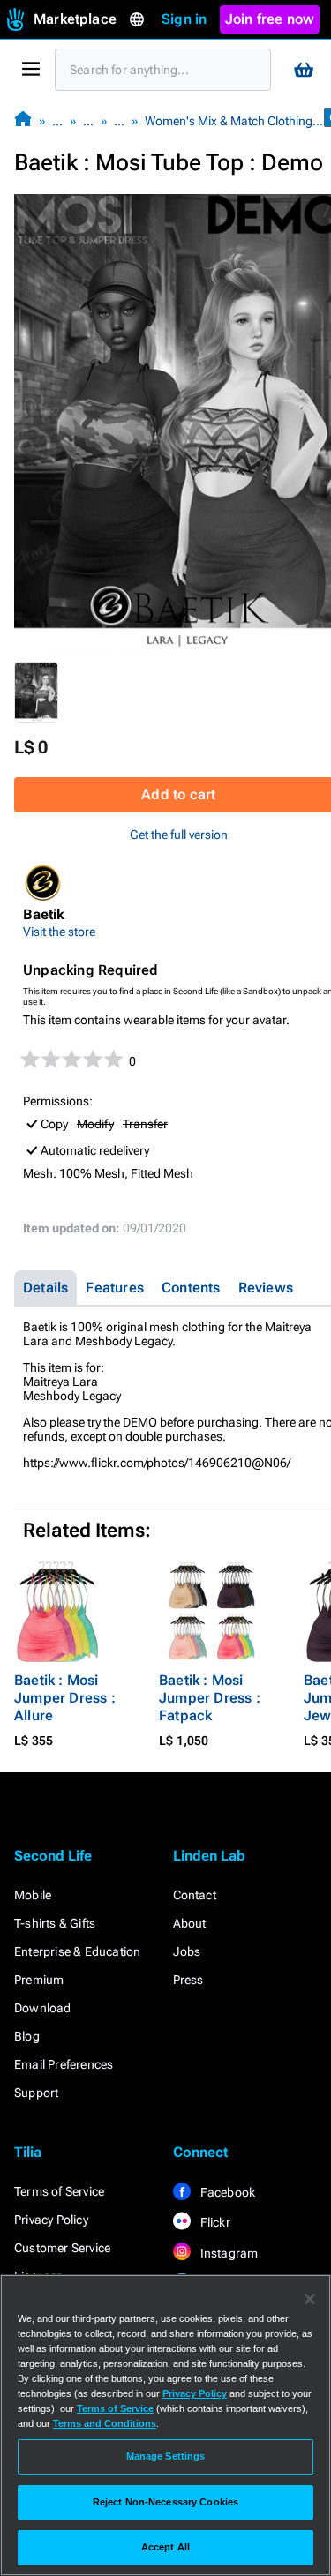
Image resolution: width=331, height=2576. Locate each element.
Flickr (214, 2222)
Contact (195, 1895)
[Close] (310, 2299)
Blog (27, 2036)
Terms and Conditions (105, 2423)
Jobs (187, 1951)
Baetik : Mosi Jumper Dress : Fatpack (210, 1698)
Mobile (33, 1895)
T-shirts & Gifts (55, 1923)
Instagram (228, 2253)
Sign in (184, 19)
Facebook (227, 2192)
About (190, 1923)
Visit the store (59, 932)
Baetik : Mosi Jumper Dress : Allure (65, 1698)
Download (43, 2008)
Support (36, 2093)
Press (188, 1980)
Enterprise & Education (77, 1951)
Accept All (165, 2547)
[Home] (23, 120)
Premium (39, 1980)
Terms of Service (59, 2191)
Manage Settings (166, 2456)
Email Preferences (64, 2064)
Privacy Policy (51, 2220)
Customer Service (62, 2248)
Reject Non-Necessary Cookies (165, 2502)
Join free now (270, 19)
